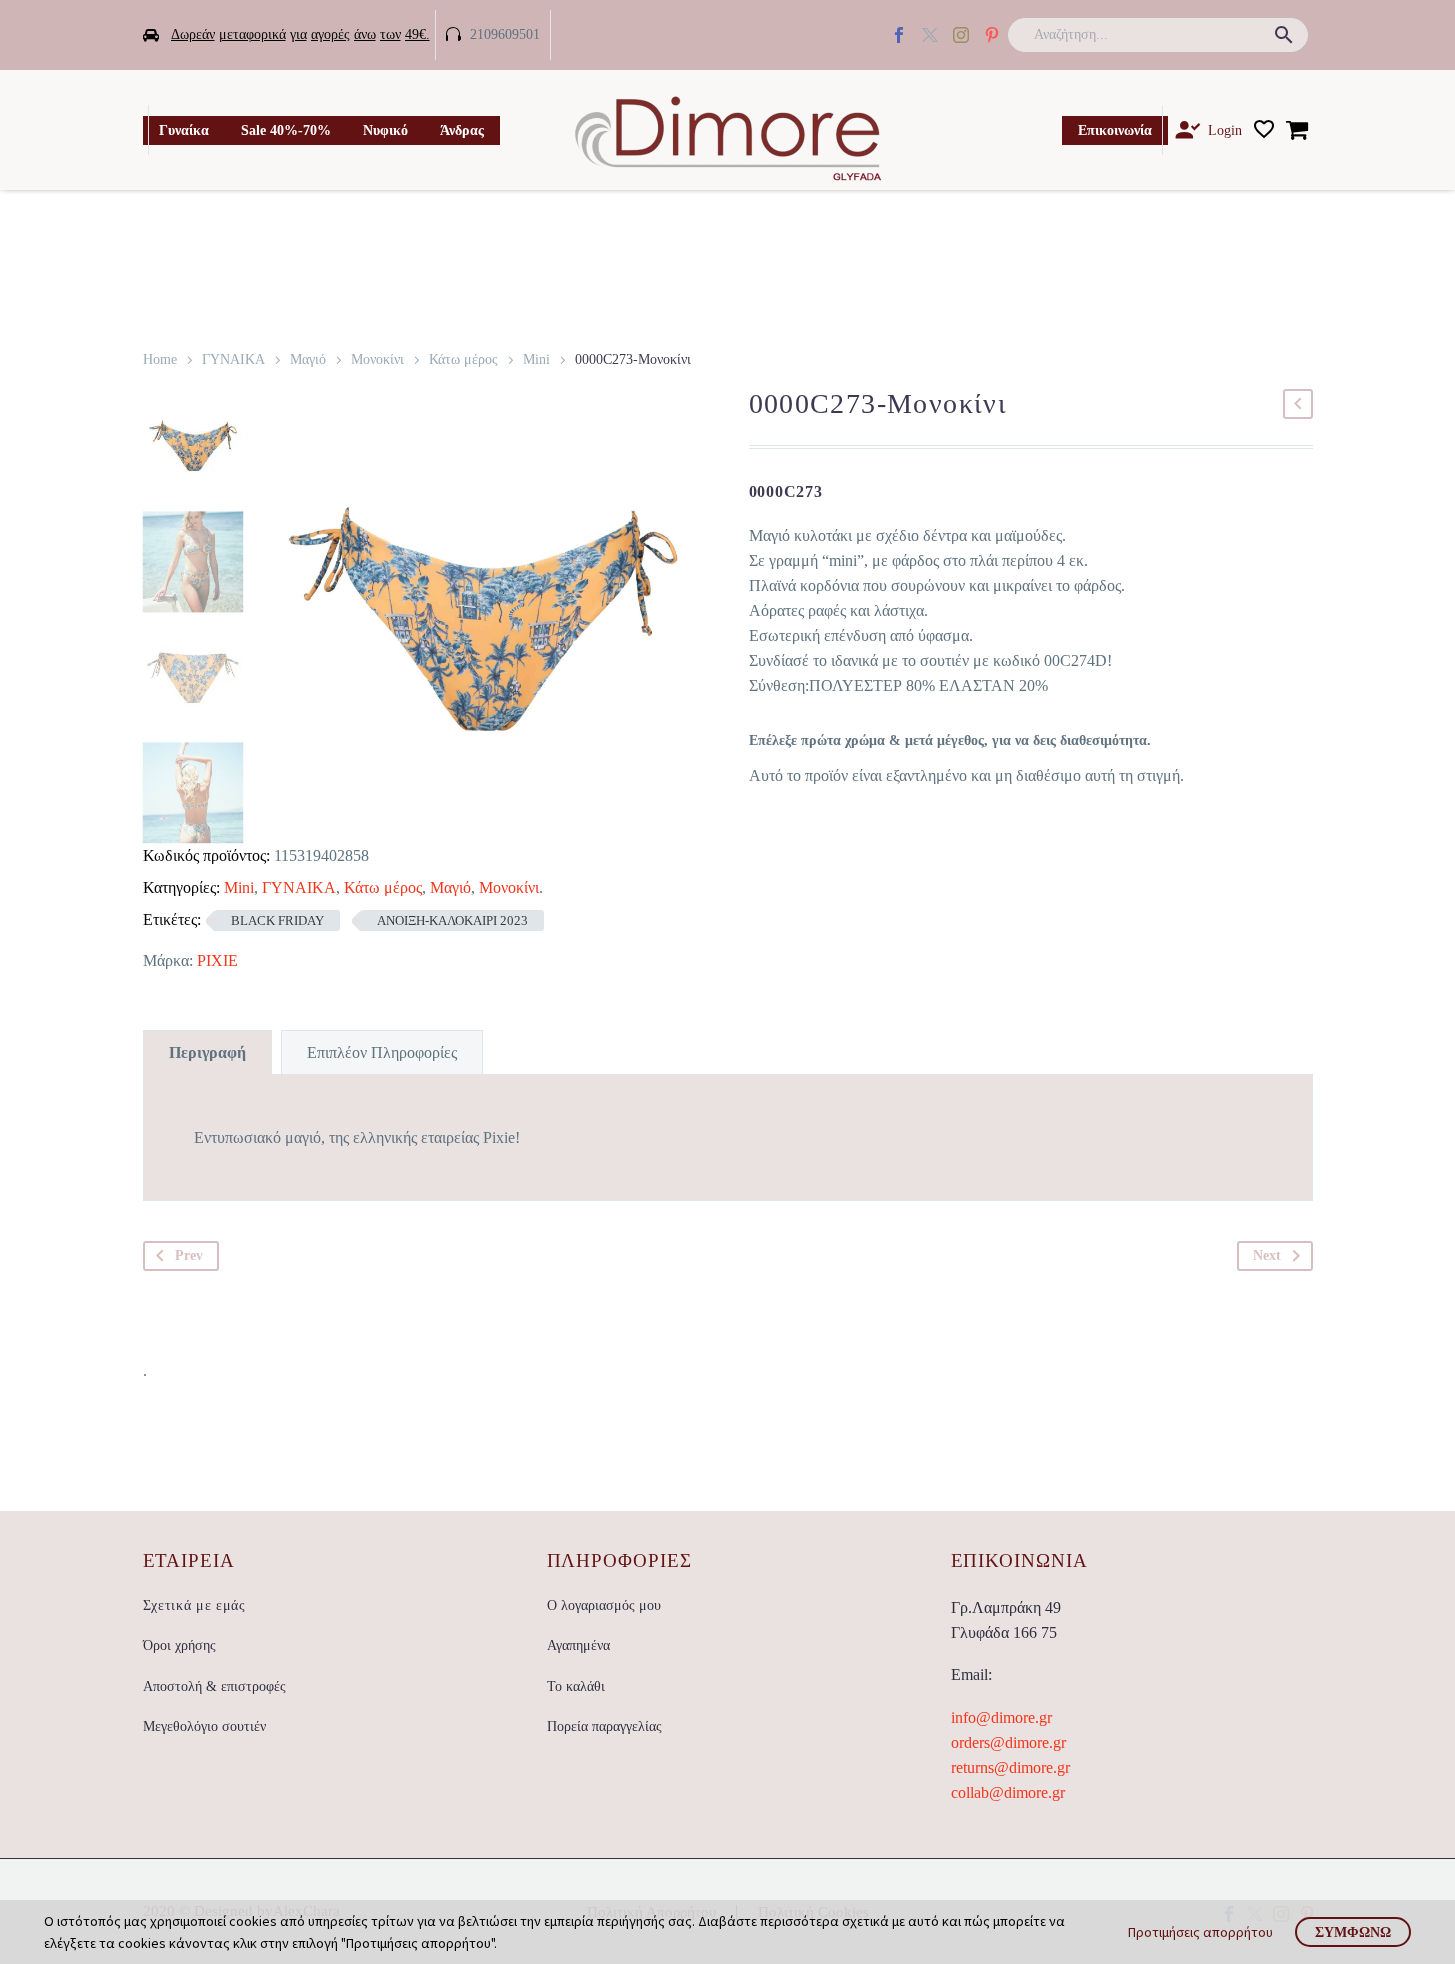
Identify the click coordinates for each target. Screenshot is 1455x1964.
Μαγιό (308, 359)
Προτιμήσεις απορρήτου (1200, 1932)
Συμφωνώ (1353, 1932)
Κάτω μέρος (463, 359)
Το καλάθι (576, 1686)
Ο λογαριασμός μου (604, 1605)
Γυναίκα (184, 130)
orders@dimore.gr (1008, 1742)
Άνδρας (462, 130)
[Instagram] (961, 35)
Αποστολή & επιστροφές (214, 1686)
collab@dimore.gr (1008, 1792)
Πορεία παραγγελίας (604, 1726)
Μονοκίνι (377, 359)
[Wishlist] (1264, 130)
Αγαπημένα (578, 1645)
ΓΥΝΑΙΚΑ (233, 359)
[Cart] (1297, 130)
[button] (1284, 35)
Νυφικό (385, 130)
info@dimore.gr (1001, 1717)
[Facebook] (899, 35)
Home (160, 359)
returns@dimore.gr (1010, 1767)
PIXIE (217, 960)
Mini (536, 359)
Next (1267, 1255)
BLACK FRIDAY (277, 920)
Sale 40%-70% (286, 130)
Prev (189, 1255)
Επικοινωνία (1115, 130)
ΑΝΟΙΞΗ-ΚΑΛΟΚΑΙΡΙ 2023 (452, 920)
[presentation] (284, 619)
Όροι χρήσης (179, 1645)
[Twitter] (930, 35)
